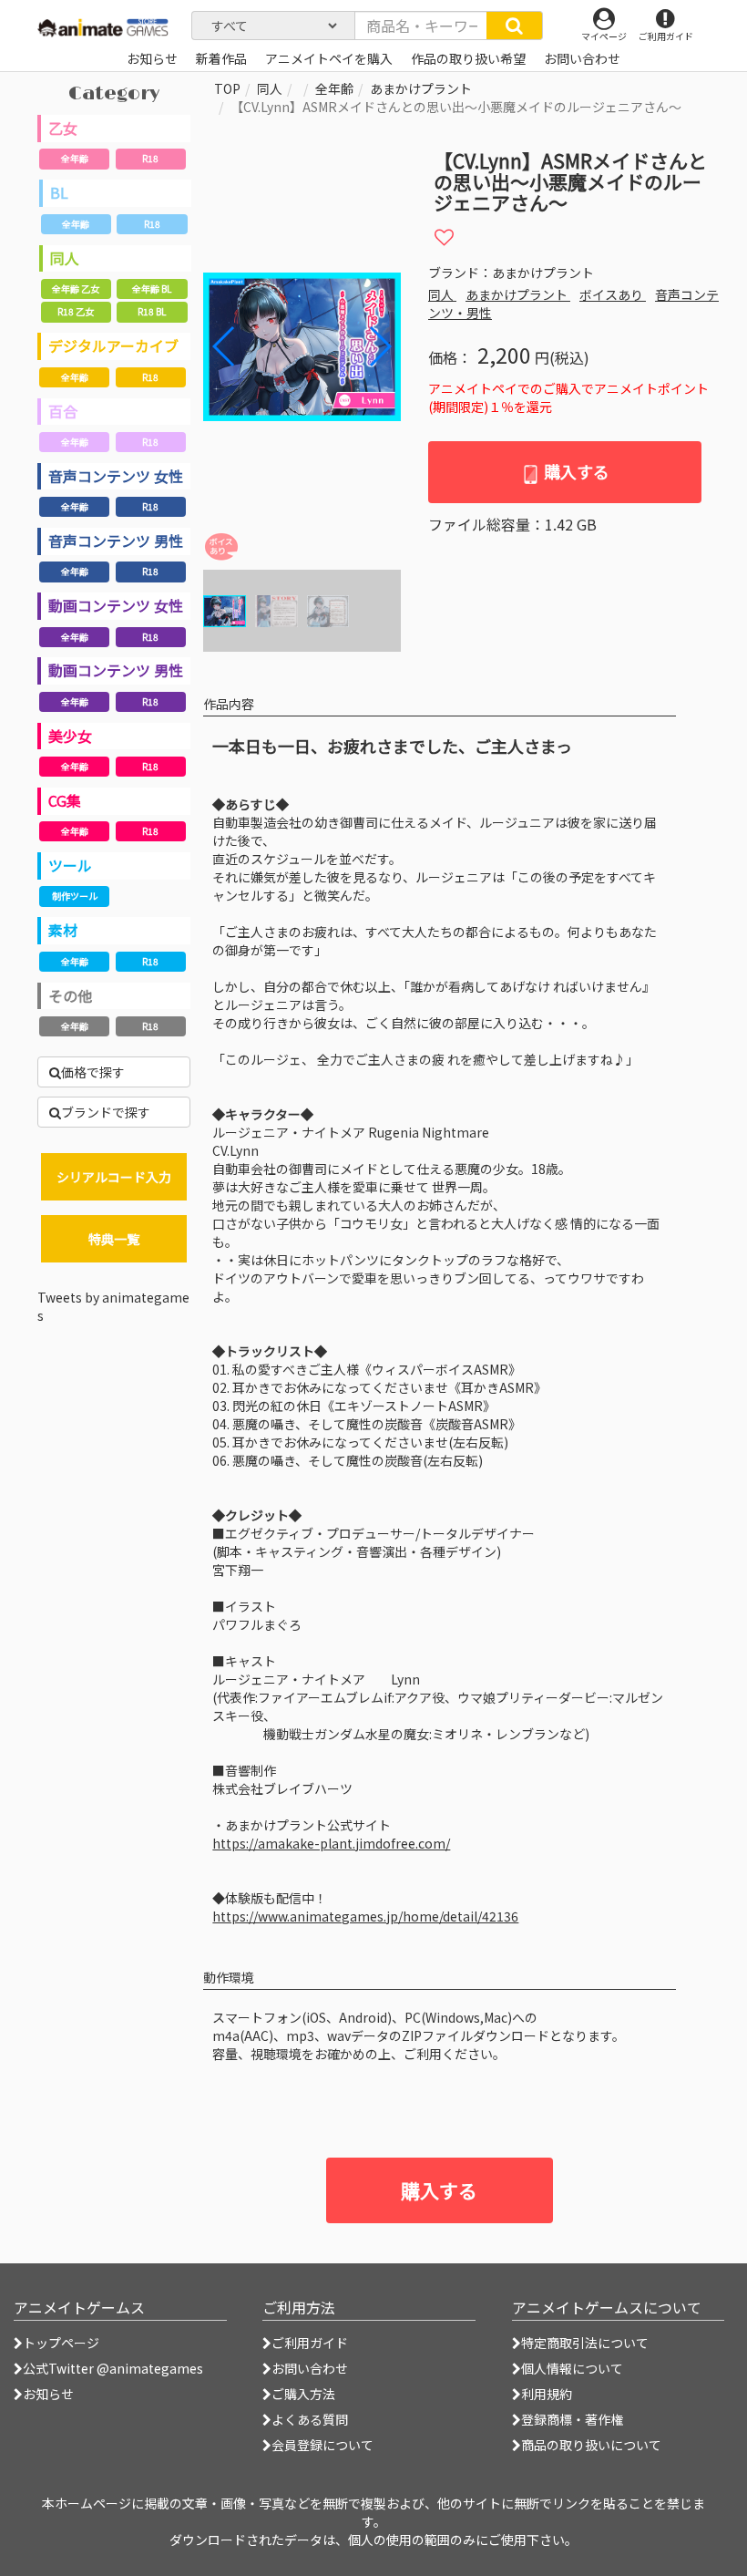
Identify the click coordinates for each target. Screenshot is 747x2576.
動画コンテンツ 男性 (116, 670)
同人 (65, 258)
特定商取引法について (585, 2343)
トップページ (61, 2343)
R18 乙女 (76, 311)
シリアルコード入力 (114, 1177)
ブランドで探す (106, 1112)
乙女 (63, 128)
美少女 (70, 736)
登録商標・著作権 (572, 2419)
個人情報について (572, 2368)
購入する (575, 471)
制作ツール (75, 896)
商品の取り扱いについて (591, 2445)
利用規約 (547, 2394)
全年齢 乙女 (76, 289)
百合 (63, 411)
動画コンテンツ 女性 (116, 605)
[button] (379, 346)
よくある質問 (310, 2419)
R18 (150, 158)
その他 (70, 995)
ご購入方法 (303, 2394)
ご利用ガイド (310, 2343)
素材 (63, 930)
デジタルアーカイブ (113, 345)
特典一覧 (114, 1239)
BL (59, 192)
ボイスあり (613, 294)
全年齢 (75, 158)
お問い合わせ (310, 2368)
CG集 (65, 800)
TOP (227, 88)
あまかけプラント (421, 88)
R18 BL (152, 311)
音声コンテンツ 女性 (116, 476)
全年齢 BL (152, 289)
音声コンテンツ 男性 (116, 541)
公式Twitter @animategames (113, 2368)
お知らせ (48, 2394)
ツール (70, 865)
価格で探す (93, 1072)
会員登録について (322, 2445)
